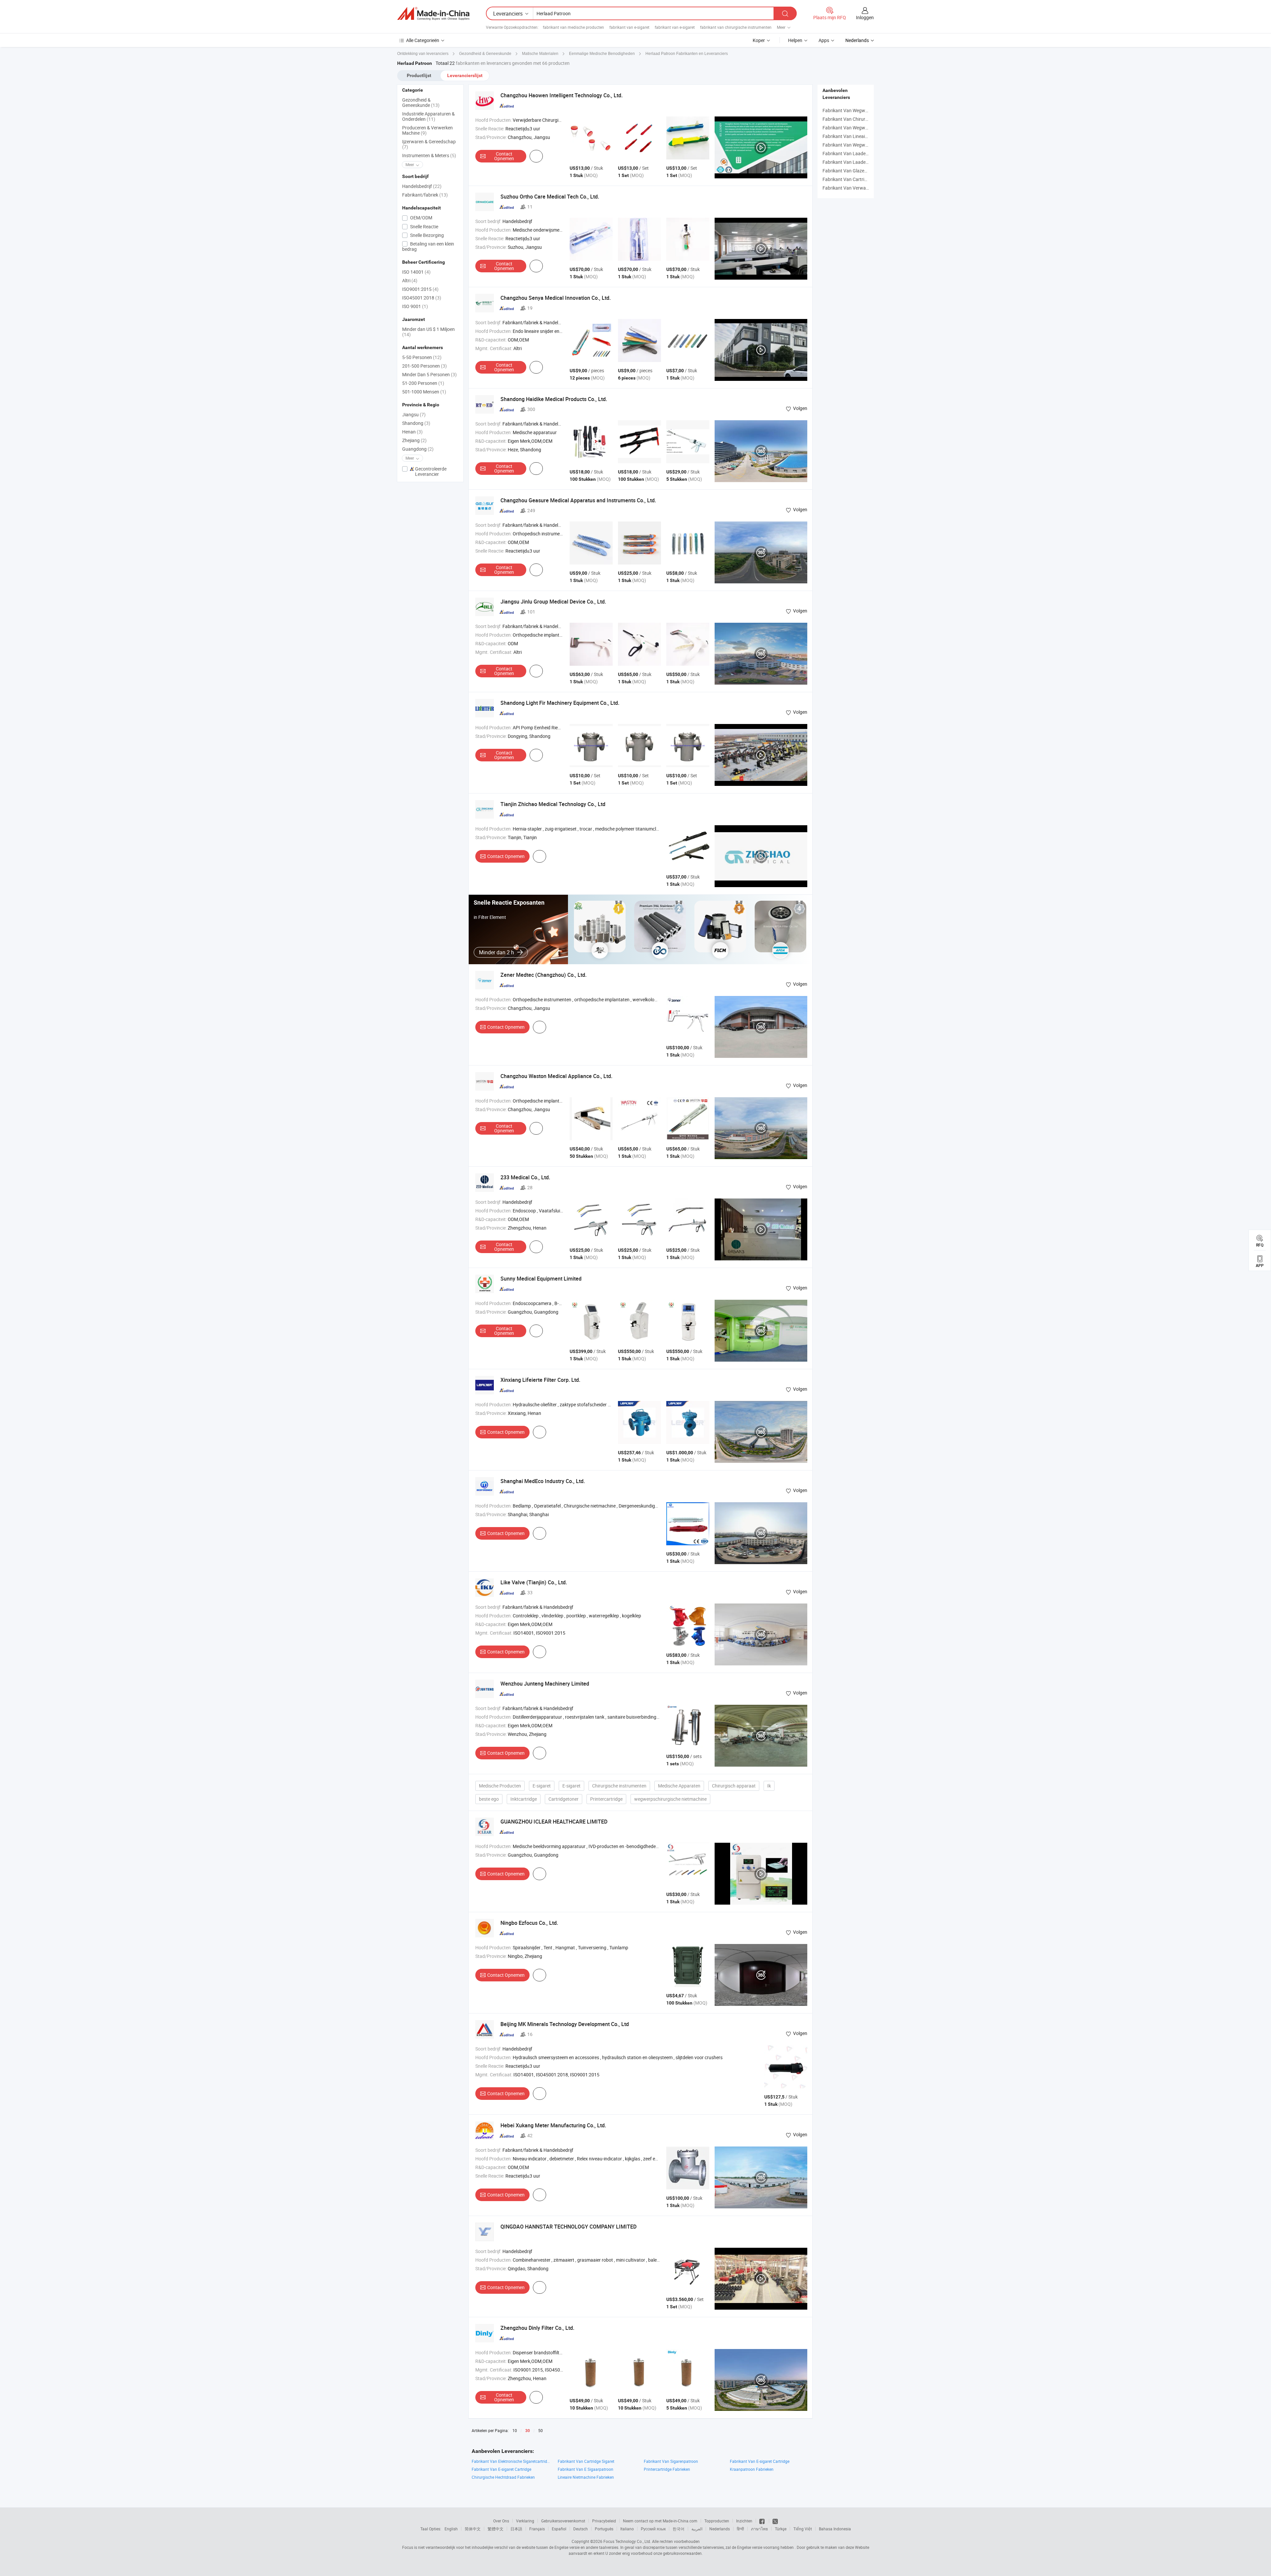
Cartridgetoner (564, 1799)
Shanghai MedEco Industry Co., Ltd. (543, 1481)
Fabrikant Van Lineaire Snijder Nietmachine (867, 136)
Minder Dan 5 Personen (429, 374)
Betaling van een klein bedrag (428, 246)
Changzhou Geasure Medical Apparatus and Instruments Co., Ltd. (578, 500)
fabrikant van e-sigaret (629, 27)
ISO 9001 (415, 306)
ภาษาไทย (759, 2529)
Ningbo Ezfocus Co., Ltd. (529, 1923)
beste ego (489, 1799)
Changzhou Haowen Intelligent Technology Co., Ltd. (562, 95)
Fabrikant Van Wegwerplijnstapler (857, 128)
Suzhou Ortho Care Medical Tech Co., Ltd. (550, 197)
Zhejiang (414, 440)
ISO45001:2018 (422, 298)
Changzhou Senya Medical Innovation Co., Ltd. (556, 298)
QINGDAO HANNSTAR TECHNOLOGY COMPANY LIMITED (568, 2227)
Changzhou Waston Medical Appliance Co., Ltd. (556, 1076)
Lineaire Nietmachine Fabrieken (586, 2477)
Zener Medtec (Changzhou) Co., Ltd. (543, 975)
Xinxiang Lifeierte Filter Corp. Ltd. (540, 1380)
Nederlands (720, 2529)
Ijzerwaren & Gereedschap (429, 144)
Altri (410, 280)
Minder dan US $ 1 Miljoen (428, 332)
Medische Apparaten (679, 1786)
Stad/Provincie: (491, 137)
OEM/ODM (421, 218)
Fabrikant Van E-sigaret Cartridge (760, 2461)
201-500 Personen (424, 366)
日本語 (516, 2529)
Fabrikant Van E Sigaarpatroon (586, 2469)
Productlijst (419, 75)
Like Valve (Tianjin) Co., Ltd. (534, 1582)
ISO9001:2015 (420, 289)
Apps (824, 40)
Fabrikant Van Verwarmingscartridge (861, 188)
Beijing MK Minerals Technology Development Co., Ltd (565, 2024)
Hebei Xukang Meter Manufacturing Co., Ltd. (553, 2125)
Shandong (416, 423)
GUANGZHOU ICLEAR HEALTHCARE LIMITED (554, 1822)
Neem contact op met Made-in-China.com (660, 2521)
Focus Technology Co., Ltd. (627, 2541)
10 (515, 2430)
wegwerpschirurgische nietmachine (670, 1799)
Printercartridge (606, 1799)
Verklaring (525, 2521)
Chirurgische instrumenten (619, 1786)
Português (604, 2529)
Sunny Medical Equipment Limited (541, 1279)
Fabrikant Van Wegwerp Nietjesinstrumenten (868, 145)
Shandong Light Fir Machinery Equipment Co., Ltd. (560, 703)
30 (528, 2431)
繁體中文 (495, 2529)
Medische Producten (500, 1786)
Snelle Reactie (424, 226)
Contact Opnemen (504, 156)
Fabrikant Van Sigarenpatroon (671, 2461)
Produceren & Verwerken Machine (427, 130)
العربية (697, 2529)
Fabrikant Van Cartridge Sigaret (586, 2461)
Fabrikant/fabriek (425, 195)
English (451, 2529)
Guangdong (418, 449)
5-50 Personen (422, 357)
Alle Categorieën (423, 40)
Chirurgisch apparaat (734, 1786)
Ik (769, 1786)
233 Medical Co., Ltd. (525, 1177)
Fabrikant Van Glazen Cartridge (855, 171)
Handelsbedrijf (422, 186)
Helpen (795, 40)
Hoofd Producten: (494, 120)
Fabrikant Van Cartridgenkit (851, 179)
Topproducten (717, 2521)
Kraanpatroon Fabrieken (752, 2469)
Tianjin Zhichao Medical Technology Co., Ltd (553, 804)
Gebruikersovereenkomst (563, 2521)
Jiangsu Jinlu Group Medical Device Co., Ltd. (553, 602)
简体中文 (473, 2529)
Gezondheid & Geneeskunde (421, 102)
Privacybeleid (604, 2521)
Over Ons (501, 2521)
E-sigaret (542, 1786)
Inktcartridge (524, 1799)
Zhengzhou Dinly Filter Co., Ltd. (537, 2328)
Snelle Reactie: (490, 129)
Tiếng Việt (803, 2529)
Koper (759, 40)
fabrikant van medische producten (573, 27)
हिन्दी (740, 2529)
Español (559, 2529)
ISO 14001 (416, 272)
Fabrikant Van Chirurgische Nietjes (858, 119)
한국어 (679, 2529)
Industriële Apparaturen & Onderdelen (428, 116)
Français (537, 2529)
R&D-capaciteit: (491, 340)
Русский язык (653, 2529)
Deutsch (581, 2529)
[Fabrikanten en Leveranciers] (433, 14)
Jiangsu (414, 414)
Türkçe (781, 2529)
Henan (412, 432)
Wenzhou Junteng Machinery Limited (545, 1684)
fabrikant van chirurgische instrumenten (736, 27)
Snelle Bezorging (426, 235)
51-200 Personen (423, 383)
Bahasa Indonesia (835, 2529)
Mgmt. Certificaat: (494, 348)
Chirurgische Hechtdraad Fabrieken (503, 2477)
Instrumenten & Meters (429, 155)
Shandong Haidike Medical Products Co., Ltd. (554, 399)
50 (541, 2430)
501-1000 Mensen (424, 392)
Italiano (627, 2529)
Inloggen (865, 17)
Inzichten (744, 2521)
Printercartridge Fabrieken (667, 2469)
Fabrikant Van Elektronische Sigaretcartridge (511, 2461)
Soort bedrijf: (488, 221)
